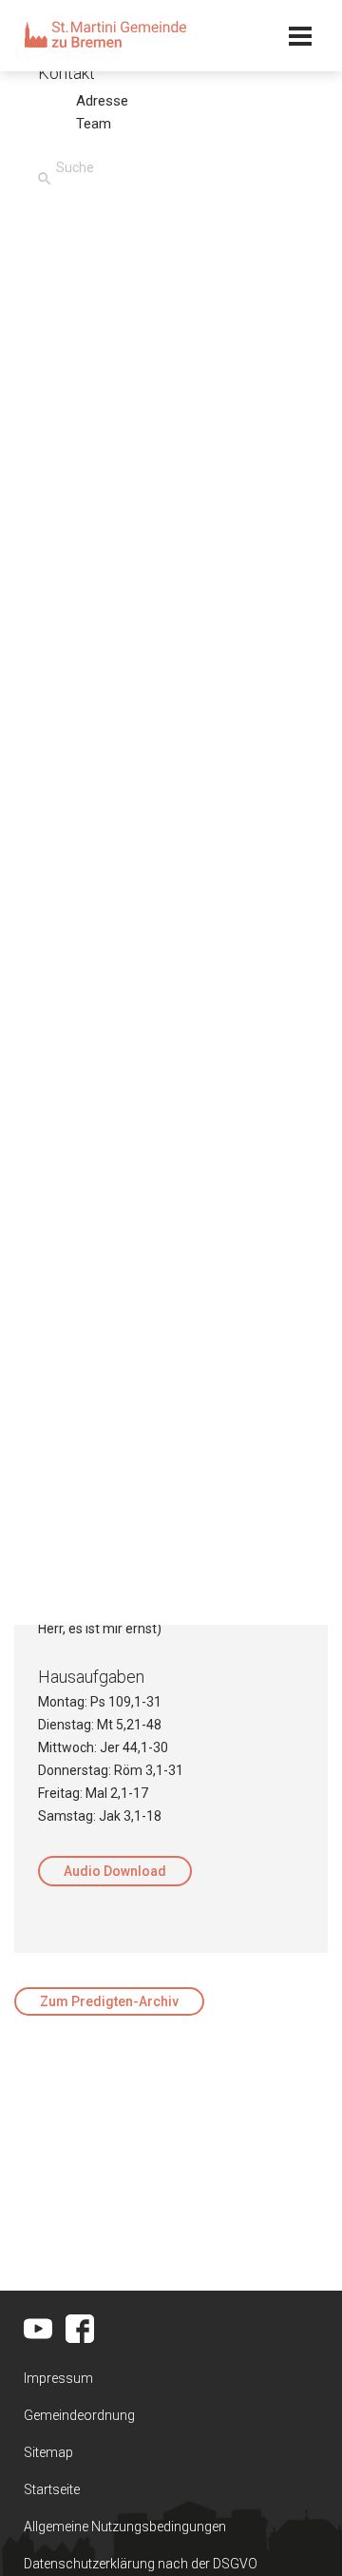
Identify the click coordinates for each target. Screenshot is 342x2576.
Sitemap (48, 2452)
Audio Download (115, 1871)
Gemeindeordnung (79, 2415)
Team (94, 124)
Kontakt (66, 73)
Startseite (52, 2489)
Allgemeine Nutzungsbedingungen (125, 2527)
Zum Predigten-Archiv (109, 2001)
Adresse (102, 101)
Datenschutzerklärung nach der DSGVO (141, 2564)
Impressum (58, 2378)
